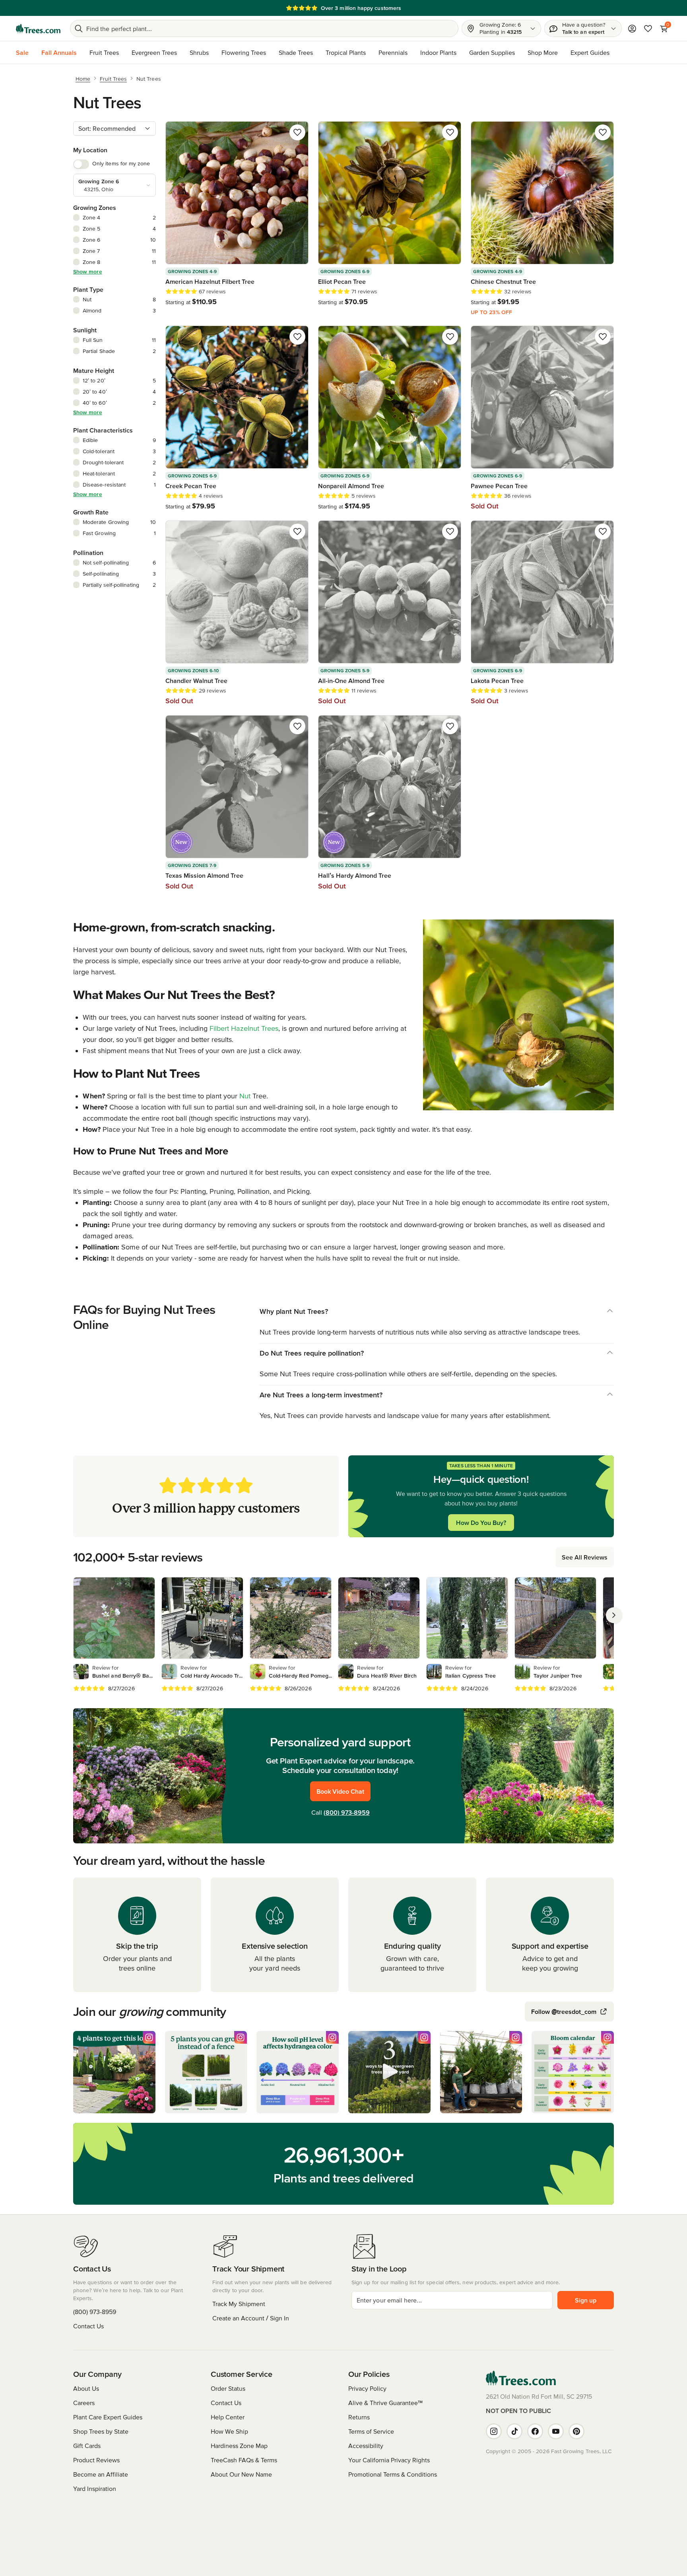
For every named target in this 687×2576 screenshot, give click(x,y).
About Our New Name (241, 2474)
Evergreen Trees (154, 52)
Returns (359, 2417)
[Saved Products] (648, 29)
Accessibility (366, 2446)
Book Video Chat (340, 1791)
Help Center (228, 2417)
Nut (245, 1096)
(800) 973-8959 (347, 1812)
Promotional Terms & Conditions (393, 2474)
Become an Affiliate (101, 2474)
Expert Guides (590, 52)
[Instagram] (494, 2431)
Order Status (228, 2388)
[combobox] (114, 128)
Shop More (543, 52)
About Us (86, 2388)
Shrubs (199, 52)
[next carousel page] (614, 1615)
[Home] (38, 29)
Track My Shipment (239, 2304)
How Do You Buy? (481, 1523)
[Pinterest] (576, 2431)
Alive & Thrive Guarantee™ (385, 2403)
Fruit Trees (104, 52)
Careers (84, 2403)
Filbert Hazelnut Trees (244, 1028)
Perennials (393, 52)
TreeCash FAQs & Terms (244, 2460)
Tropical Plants (346, 52)
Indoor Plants (438, 52)
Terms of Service (371, 2431)
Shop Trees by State (101, 2431)
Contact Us (88, 2326)
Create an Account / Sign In (251, 2318)
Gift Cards (87, 2446)
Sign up (586, 2300)
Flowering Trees (244, 52)
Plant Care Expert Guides (108, 2417)
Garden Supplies (492, 52)
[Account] (632, 29)
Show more (88, 272)
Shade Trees (296, 52)
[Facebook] (535, 2431)
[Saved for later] (297, 132)
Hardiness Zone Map (239, 2446)
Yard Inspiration (95, 2489)
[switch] (81, 164)
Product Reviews (96, 2460)
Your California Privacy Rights (389, 2460)
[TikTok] (514, 2431)
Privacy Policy (367, 2388)
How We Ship (229, 2431)
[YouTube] (556, 2431)
